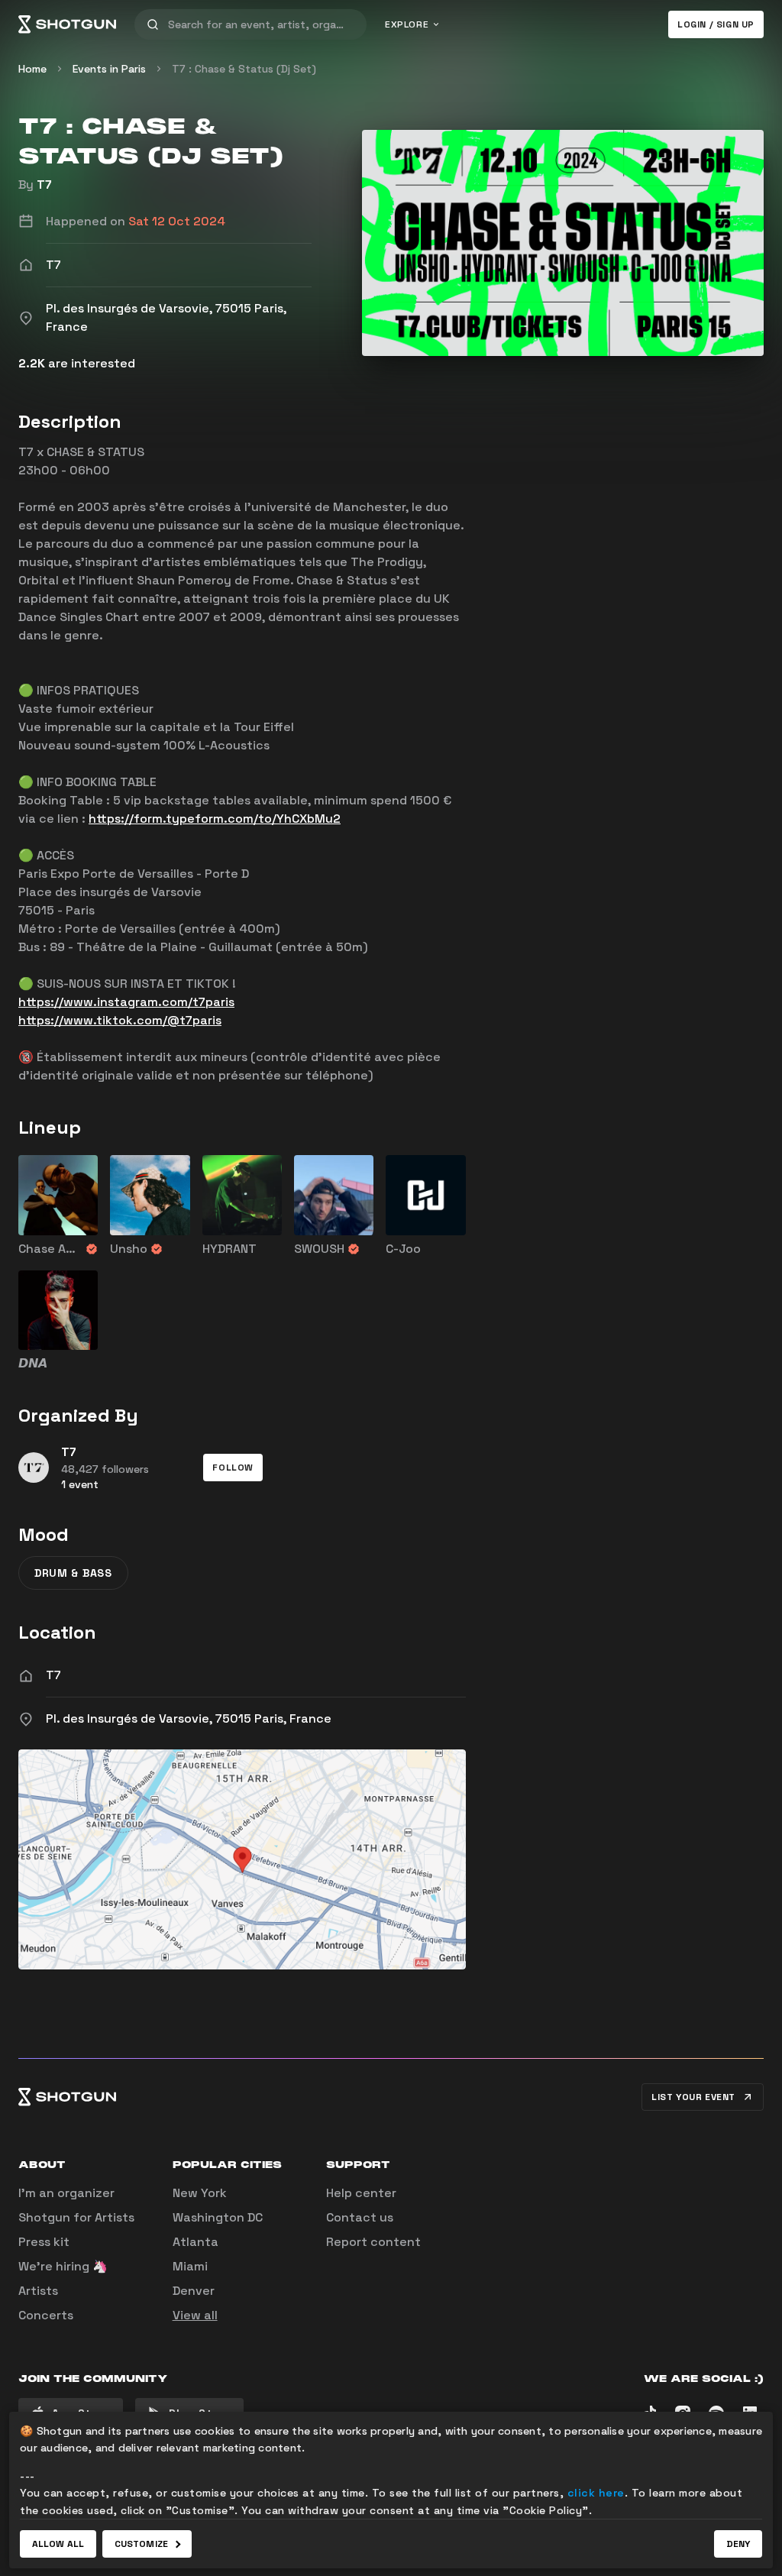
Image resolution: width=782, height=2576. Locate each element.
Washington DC (218, 2217)
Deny (738, 2544)
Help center (361, 2193)
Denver (194, 2291)
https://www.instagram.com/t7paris (126, 1002)
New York (200, 2193)
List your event (693, 2097)
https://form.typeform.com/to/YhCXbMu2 (215, 819)
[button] (233, 1468)
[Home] (67, 24)
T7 (44, 184)
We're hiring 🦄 (63, 2266)
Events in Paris (109, 69)
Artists (38, 2291)
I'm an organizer (66, 2193)
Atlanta (195, 2242)
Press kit (44, 2242)
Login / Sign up (716, 24)
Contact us (360, 2217)
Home (32, 69)
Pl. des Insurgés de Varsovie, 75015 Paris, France (189, 1718)
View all (195, 2315)
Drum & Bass (73, 1573)
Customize (141, 2544)
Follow (233, 1468)
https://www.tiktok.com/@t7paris (120, 1020)
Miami (190, 2266)
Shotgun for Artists (76, 2217)
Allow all (58, 2544)
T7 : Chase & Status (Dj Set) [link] (244, 69)
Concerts (46, 2315)
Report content (373, 2242)
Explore (407, 24)
